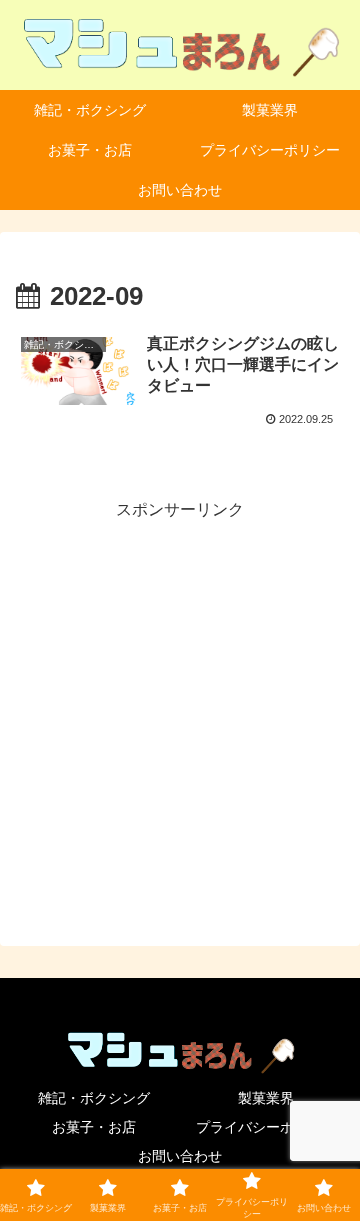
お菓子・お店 (94, 1127)
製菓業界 (266, 1098)
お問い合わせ (180, 1156)
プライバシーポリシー (266, 1127)
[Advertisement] (180, 705)
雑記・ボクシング (94, 1098)
